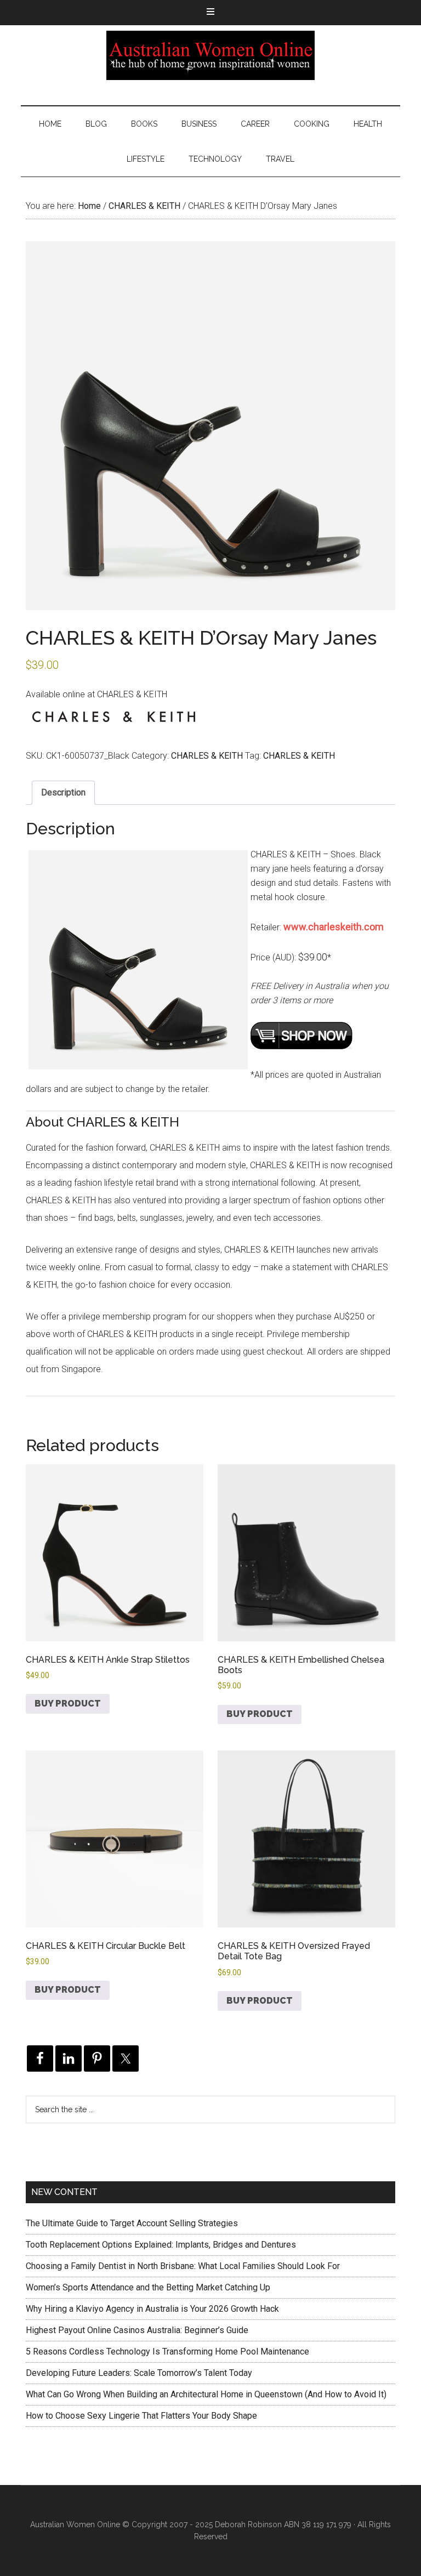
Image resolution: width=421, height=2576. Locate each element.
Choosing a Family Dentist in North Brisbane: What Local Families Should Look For (183, 2266)
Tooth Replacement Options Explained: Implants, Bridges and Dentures (161, 2245)
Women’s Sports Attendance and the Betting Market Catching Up (148, 2287)
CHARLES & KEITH (144, 206)
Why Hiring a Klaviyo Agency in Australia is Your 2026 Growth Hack (152, 2309)
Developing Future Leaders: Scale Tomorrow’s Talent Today (139, 2373)
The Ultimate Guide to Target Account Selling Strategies (132, 2223)
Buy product (68, 1704)
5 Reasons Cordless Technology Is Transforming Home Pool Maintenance (167, 2352)
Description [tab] (63, 792)
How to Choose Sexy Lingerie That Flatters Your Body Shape (141, 2416)
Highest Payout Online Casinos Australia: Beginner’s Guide (137, 2330)
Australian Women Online (210, 55)
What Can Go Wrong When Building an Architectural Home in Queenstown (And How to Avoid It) (206, 2394)
